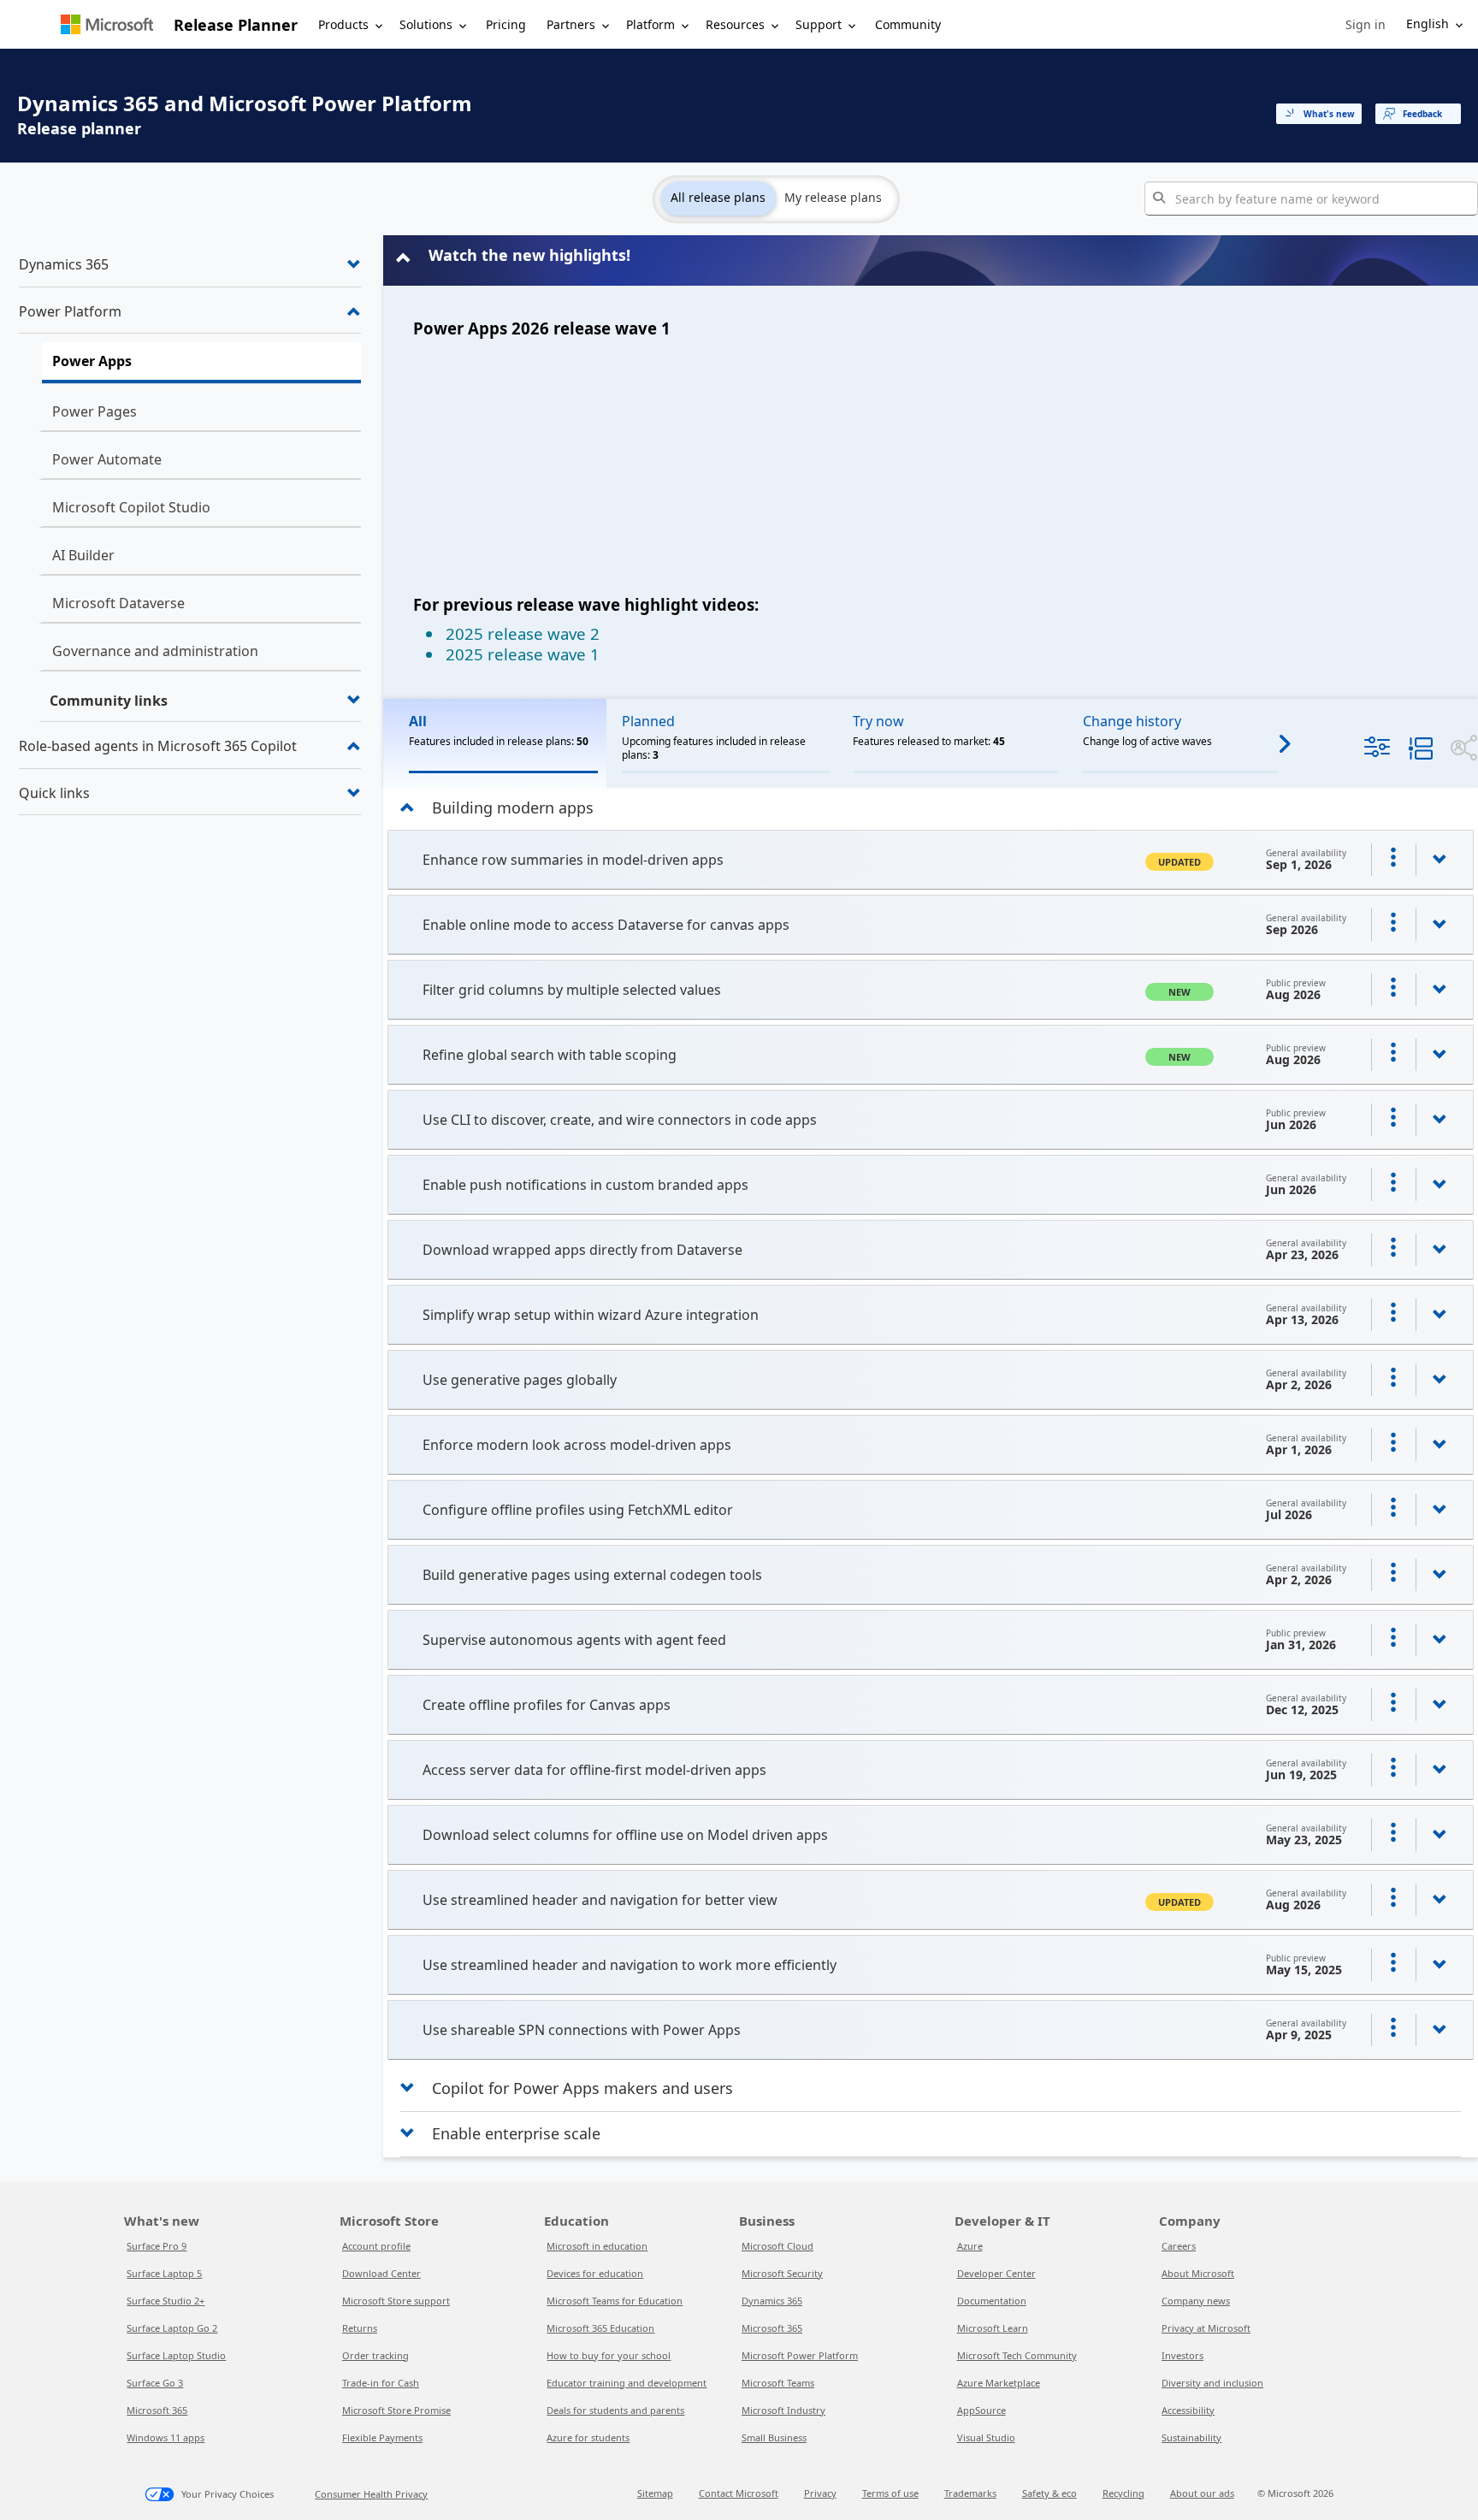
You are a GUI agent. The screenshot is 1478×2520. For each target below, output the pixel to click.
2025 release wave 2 (523, 633)
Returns (360, 2328)
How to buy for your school (609, 2355)
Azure (970, 2246)
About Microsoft (1198, 2273)
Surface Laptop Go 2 (172, 2328)
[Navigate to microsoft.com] (107, 24)
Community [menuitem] (908, 24)
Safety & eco (1049, 2493)
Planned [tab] (648, 721)
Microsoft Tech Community (1017, 2355)
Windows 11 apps (166, 2437)
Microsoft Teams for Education (615, 2301)
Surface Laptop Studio (176, 2355)
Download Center (381, 2273)
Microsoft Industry (783, 2410)
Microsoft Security (782, 2273)
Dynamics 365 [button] (64, 264)
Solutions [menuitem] (426, 24)
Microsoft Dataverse (118, 603)
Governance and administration (155, 651)
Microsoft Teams (778, 2383)
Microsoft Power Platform (800, 2355)
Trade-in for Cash (381, 2383)
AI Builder (83, 555)
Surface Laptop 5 (164, 2273)
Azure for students (588, 2437)
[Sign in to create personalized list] (1393, 860)
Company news (1196, 2301)
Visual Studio (986, 2437)
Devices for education (595, 2273)
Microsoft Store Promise (396, 2410)
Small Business (774, 2437)
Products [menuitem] (343, 24)
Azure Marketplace (999, 2383)
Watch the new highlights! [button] (529, 255)
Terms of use (890, 2493)
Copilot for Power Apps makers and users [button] (582, 2088)
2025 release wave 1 (523, 654)
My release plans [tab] (833, 197)
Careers (1179, 2246)
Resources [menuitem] (735, 24)
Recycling (1123, 2493)
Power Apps (92, 361)
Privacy (820, 2493)
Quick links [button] (54, 793)
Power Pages (95, 411)
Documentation (992, 2301)
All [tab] (418, 721)
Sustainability (1191, 2437)
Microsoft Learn (993, 2328)
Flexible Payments (382, 2437)
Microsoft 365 (157, 2410)
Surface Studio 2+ (166, 2301)
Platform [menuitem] (650, 24)
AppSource (981, 2410)
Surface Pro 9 (157, 2246)
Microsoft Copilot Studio (131, 507)
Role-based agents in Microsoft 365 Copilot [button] (158, 746)
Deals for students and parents (615, 2410)
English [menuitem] (1428, 24)
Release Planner (236, 25)
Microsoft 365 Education (600, 2328)
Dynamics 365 (772, 2301)
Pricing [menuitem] (506, 24)
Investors (1182, 2355)
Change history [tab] (1132, 721)
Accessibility (1188, 2410)
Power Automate (107, 459)
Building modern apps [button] (513, 807)
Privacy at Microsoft (1206, 2328)
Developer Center (996, 2273)
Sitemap (655, 2493)
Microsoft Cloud (777, 2246)
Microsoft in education (597, 2246)
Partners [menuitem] (571, 24)
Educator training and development (627, 2383)
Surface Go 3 (155, 2383)
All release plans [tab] (718, 197)
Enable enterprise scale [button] (516, 2133)
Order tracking (375, 2355)
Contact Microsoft (739, 2493)
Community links (109, 701)
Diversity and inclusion (1212, 2383)
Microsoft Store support (396, 2301)
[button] (1366, 25)
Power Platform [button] (70, 311)
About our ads (1202, 2493)
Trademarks (970, 2493)
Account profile (376, 2246)
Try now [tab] (878, 721)
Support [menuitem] (819, 24)
